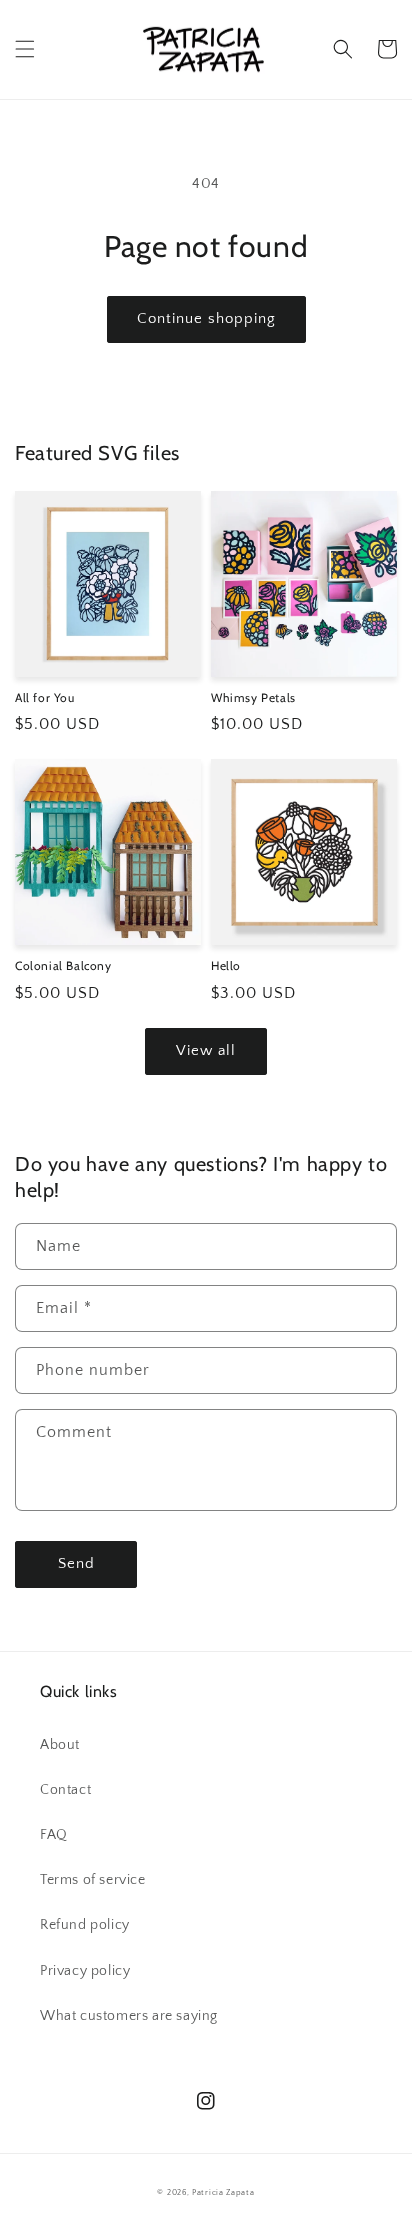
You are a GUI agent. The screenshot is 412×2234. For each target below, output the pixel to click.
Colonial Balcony (63, 965)
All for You (45, 697)
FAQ (54, 1835)
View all (206, 1050)
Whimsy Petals (253, 697)
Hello (226, 965)
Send (76, 1563)
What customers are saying (129, 2016)
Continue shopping (206, 318)
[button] (25, 49)
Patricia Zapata (223, 2192)
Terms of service (93, 1880)
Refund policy (85, 1925)
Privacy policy (85, 1971)
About (60, 1745)
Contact (65, 1790)
